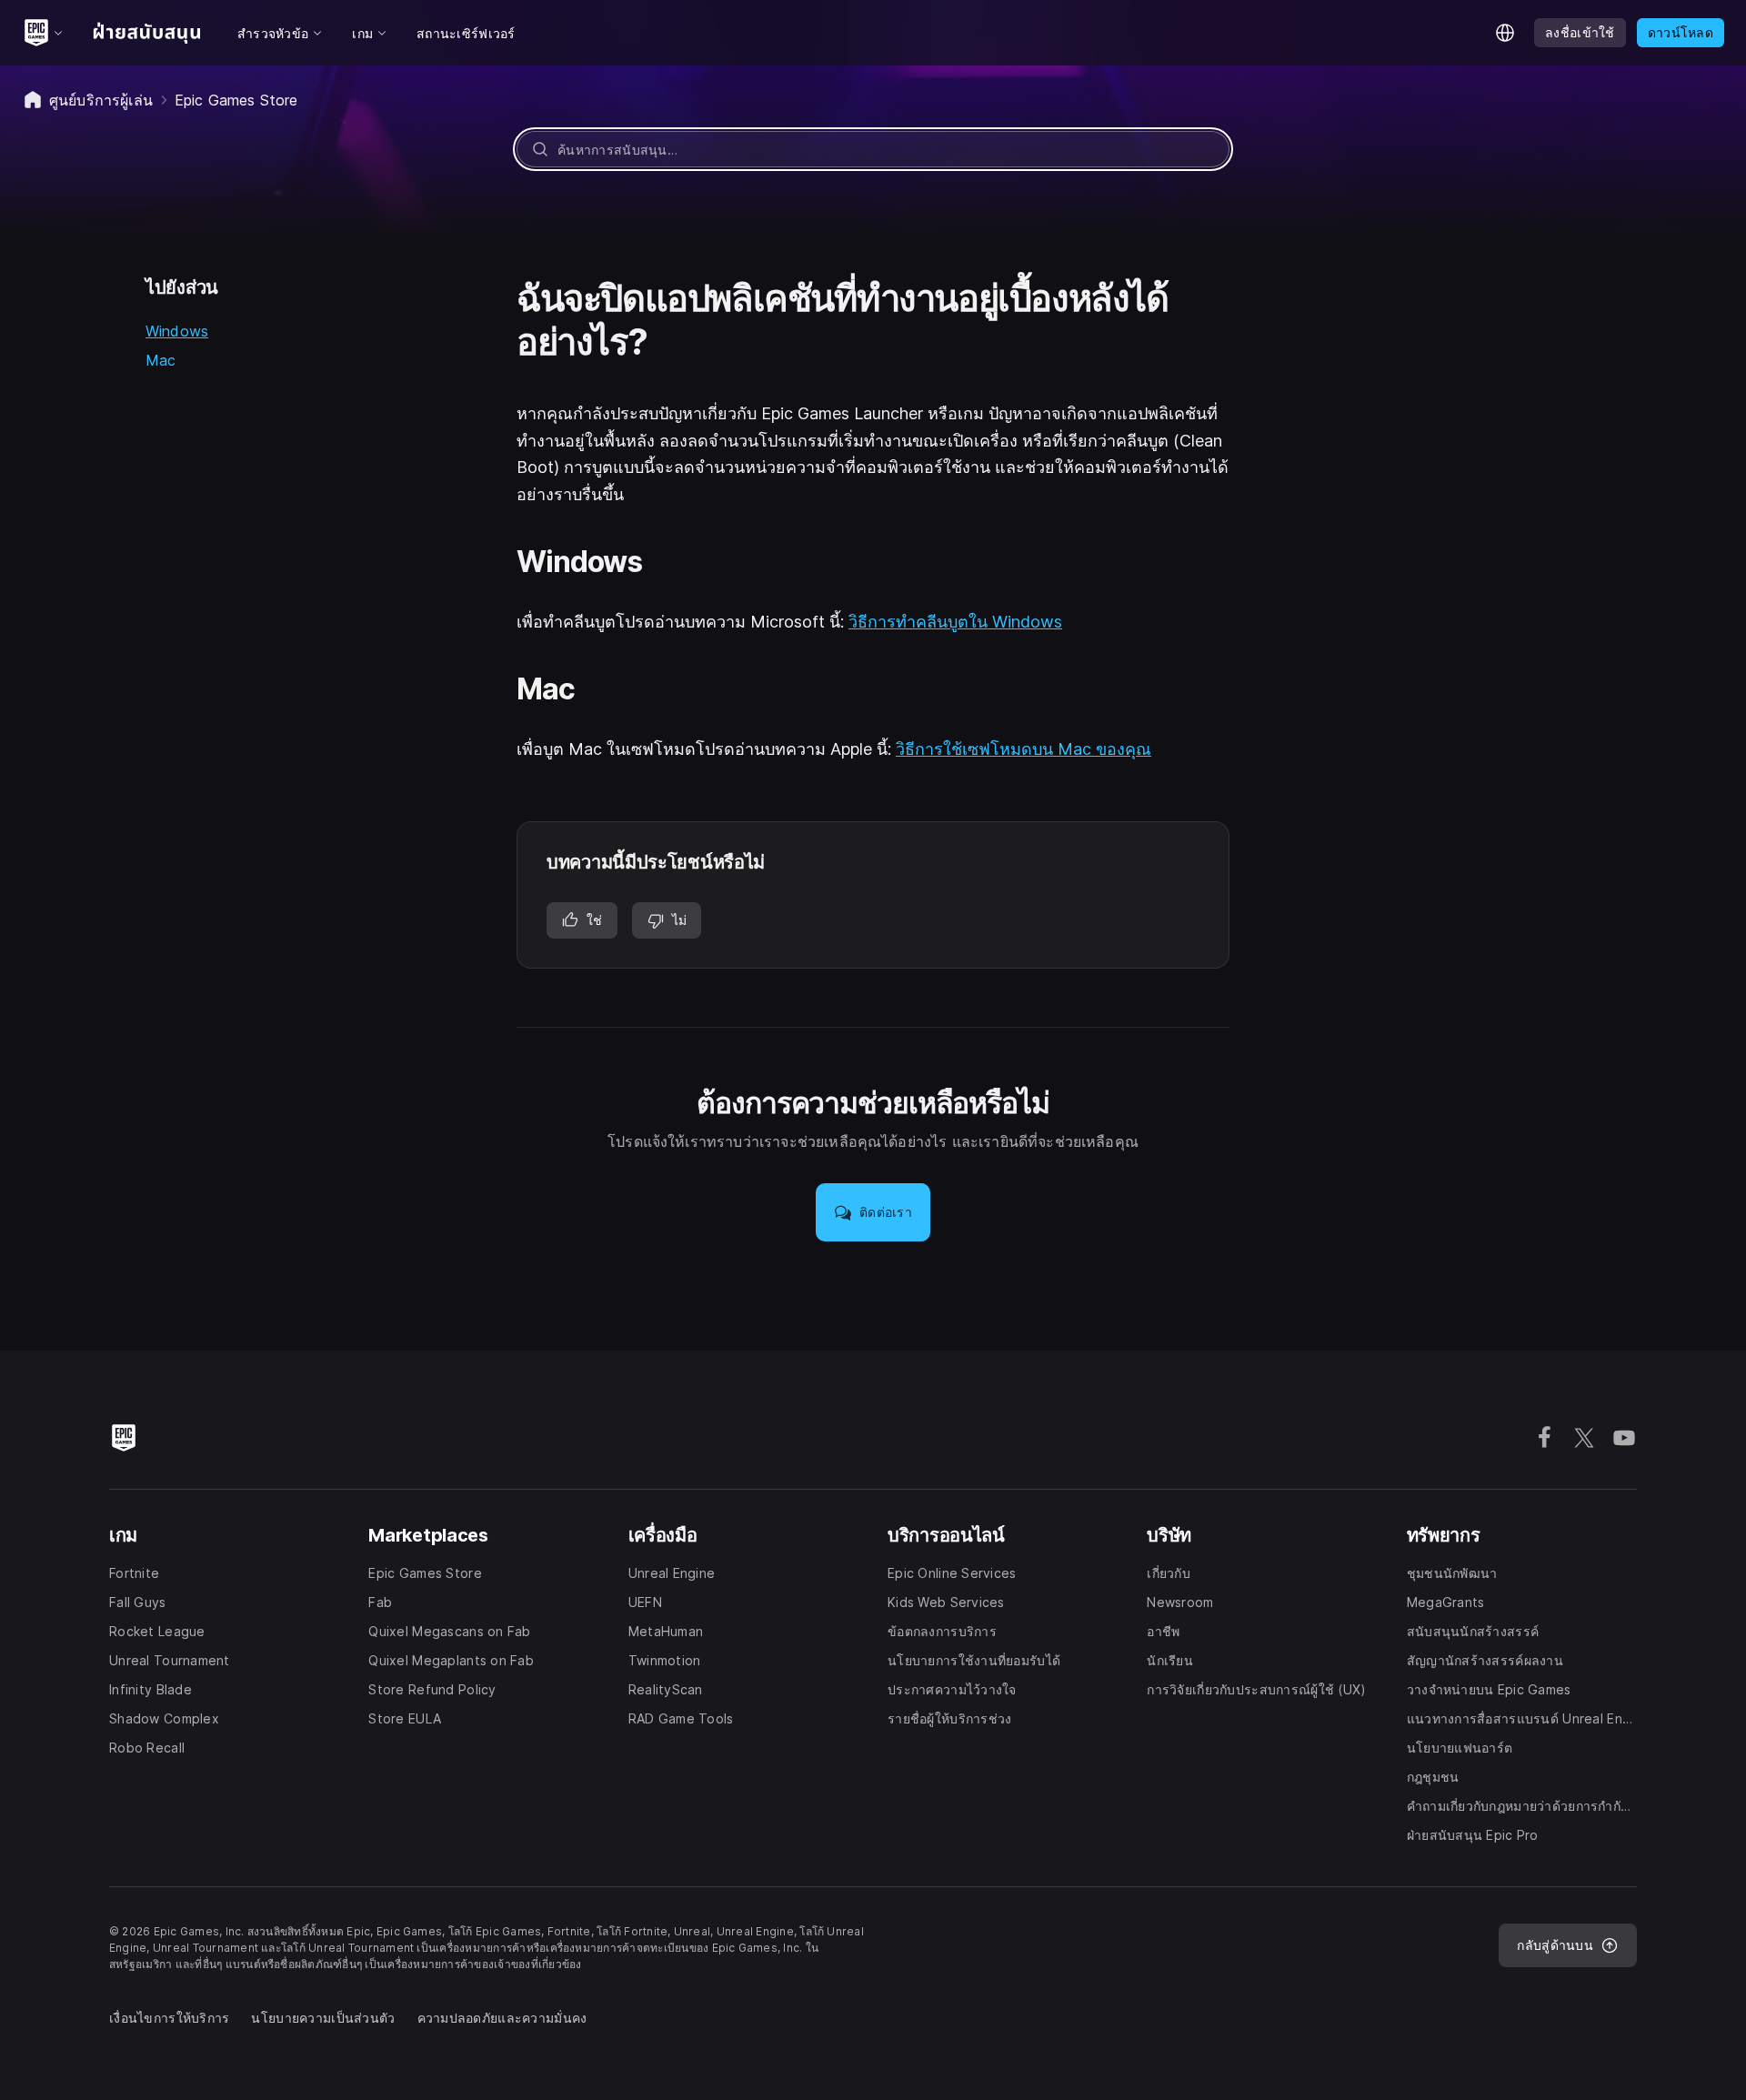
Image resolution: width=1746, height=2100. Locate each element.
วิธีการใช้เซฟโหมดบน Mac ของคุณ (1024, 749)
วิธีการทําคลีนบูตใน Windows (955, 622)
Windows (177, 331)
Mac (161, 360)
